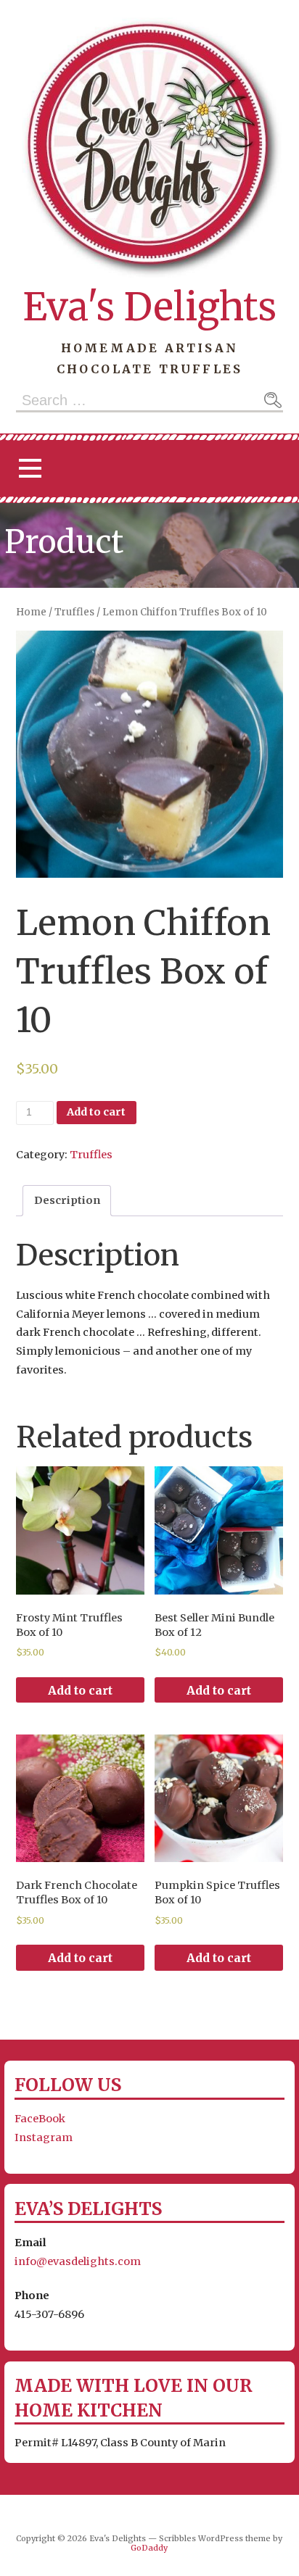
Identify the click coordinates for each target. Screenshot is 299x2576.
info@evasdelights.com (78, 2261)
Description (67, 1200)
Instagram (44, 2137)
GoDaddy (149, 2548)
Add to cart (96, 1112)
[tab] (67, 1200)
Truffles (74, 612)
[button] (30, 469)
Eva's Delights (149, 307)
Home (31, 612)
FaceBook (40, 2119)
